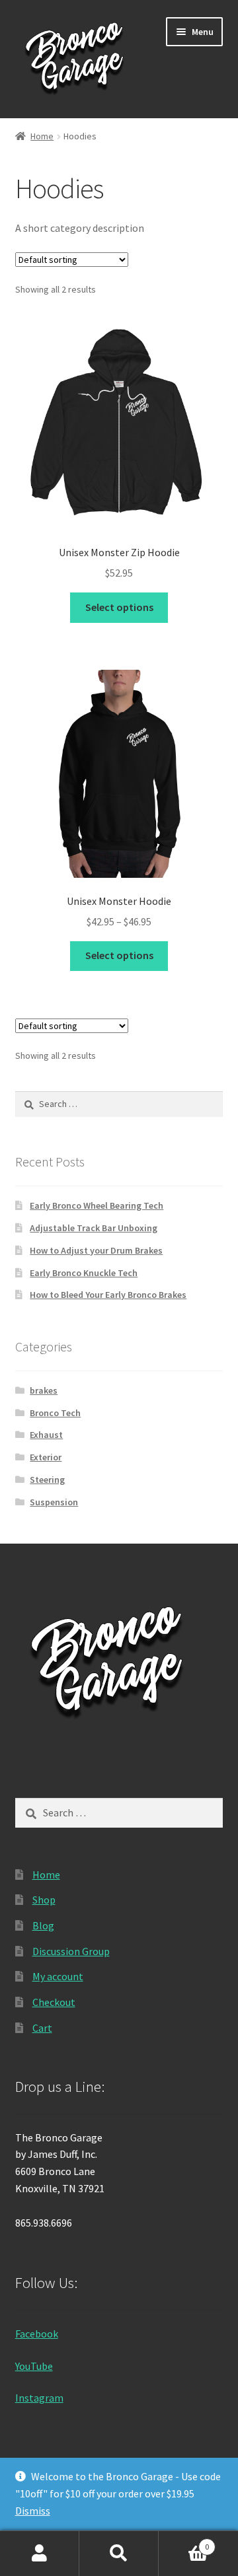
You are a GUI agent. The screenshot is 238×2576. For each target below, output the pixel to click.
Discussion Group (71, 1951)
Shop (44, 1900)
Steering (47, 1480)
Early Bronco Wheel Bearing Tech (97, 1205)
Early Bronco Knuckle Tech (84, 1273)
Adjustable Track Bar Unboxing (94, 1228)
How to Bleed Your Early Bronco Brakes (108, 1295)
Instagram (39, 2398)
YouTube (34, 2366)
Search (119, 2554)
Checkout (54, 2002)
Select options (119, 607)
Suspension (54, 1502)
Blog (43, 1925)
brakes (44, 1390)
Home (42, 136)
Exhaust (46, 1435)
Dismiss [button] (33, 2511)
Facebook (37, 2334)
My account (58, 1976)
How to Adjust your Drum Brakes (96, 1250)
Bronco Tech (55, 1413)
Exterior (46, 1457)
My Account (40, 2554)
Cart (42, 2028)
